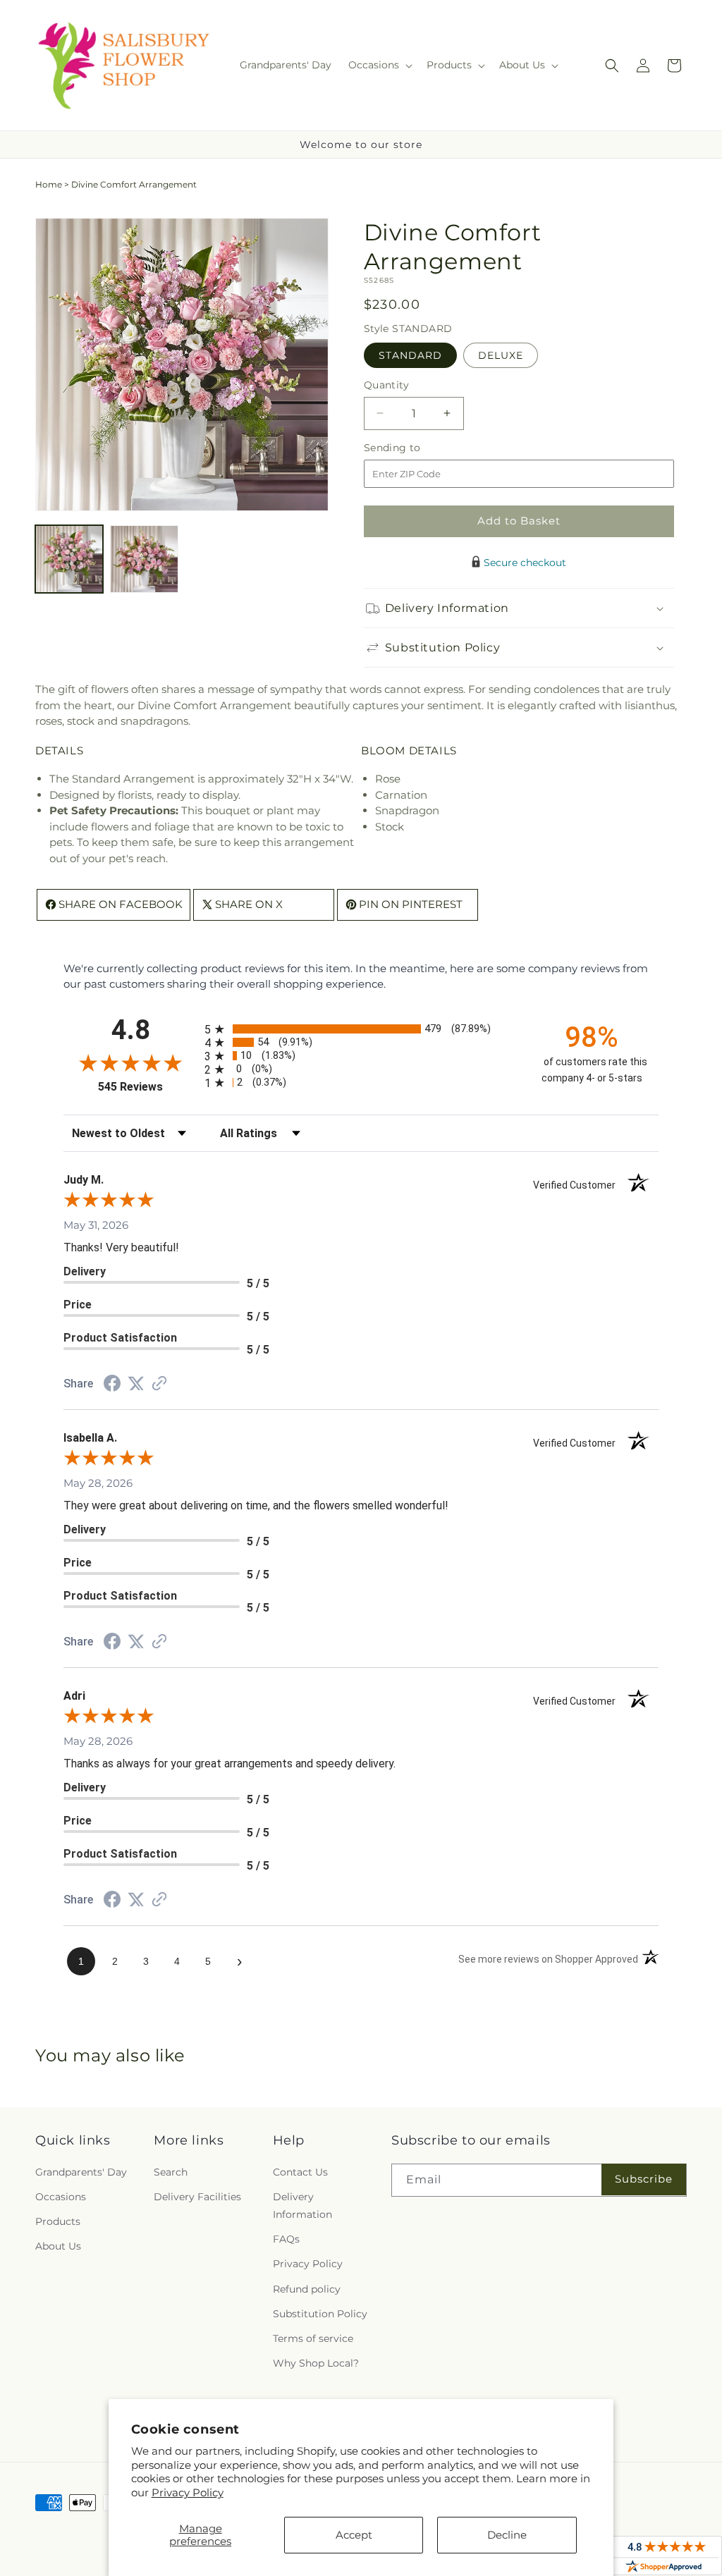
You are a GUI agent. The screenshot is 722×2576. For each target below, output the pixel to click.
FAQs (286, 2239)
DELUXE (501, 355)
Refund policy (307, 2289)
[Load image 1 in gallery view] (69, 559)
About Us (58, 2246)
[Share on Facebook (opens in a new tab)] (112, 1385)
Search (171, 2172)
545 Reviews (148, 1087)
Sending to (414, 448)
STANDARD (410, 355)
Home (49, 184)
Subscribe (644, 2179)
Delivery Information (302, 2206)
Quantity (386, 385)
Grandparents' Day (81, 2172)
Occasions (61, 2197)
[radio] (361, 1029)
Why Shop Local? (316, 2363)
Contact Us (300, 2172)
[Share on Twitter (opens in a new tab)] (136, 1384)
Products (58, 2221)
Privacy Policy (188, 2492)
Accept (354, 2535)
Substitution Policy (320, 2314)
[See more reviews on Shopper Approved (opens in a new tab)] (159, 1384)
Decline (507, 2535)
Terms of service (313, 2338)
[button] (379, 65)
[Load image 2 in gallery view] (144, 559)
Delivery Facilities (197, 2197)
